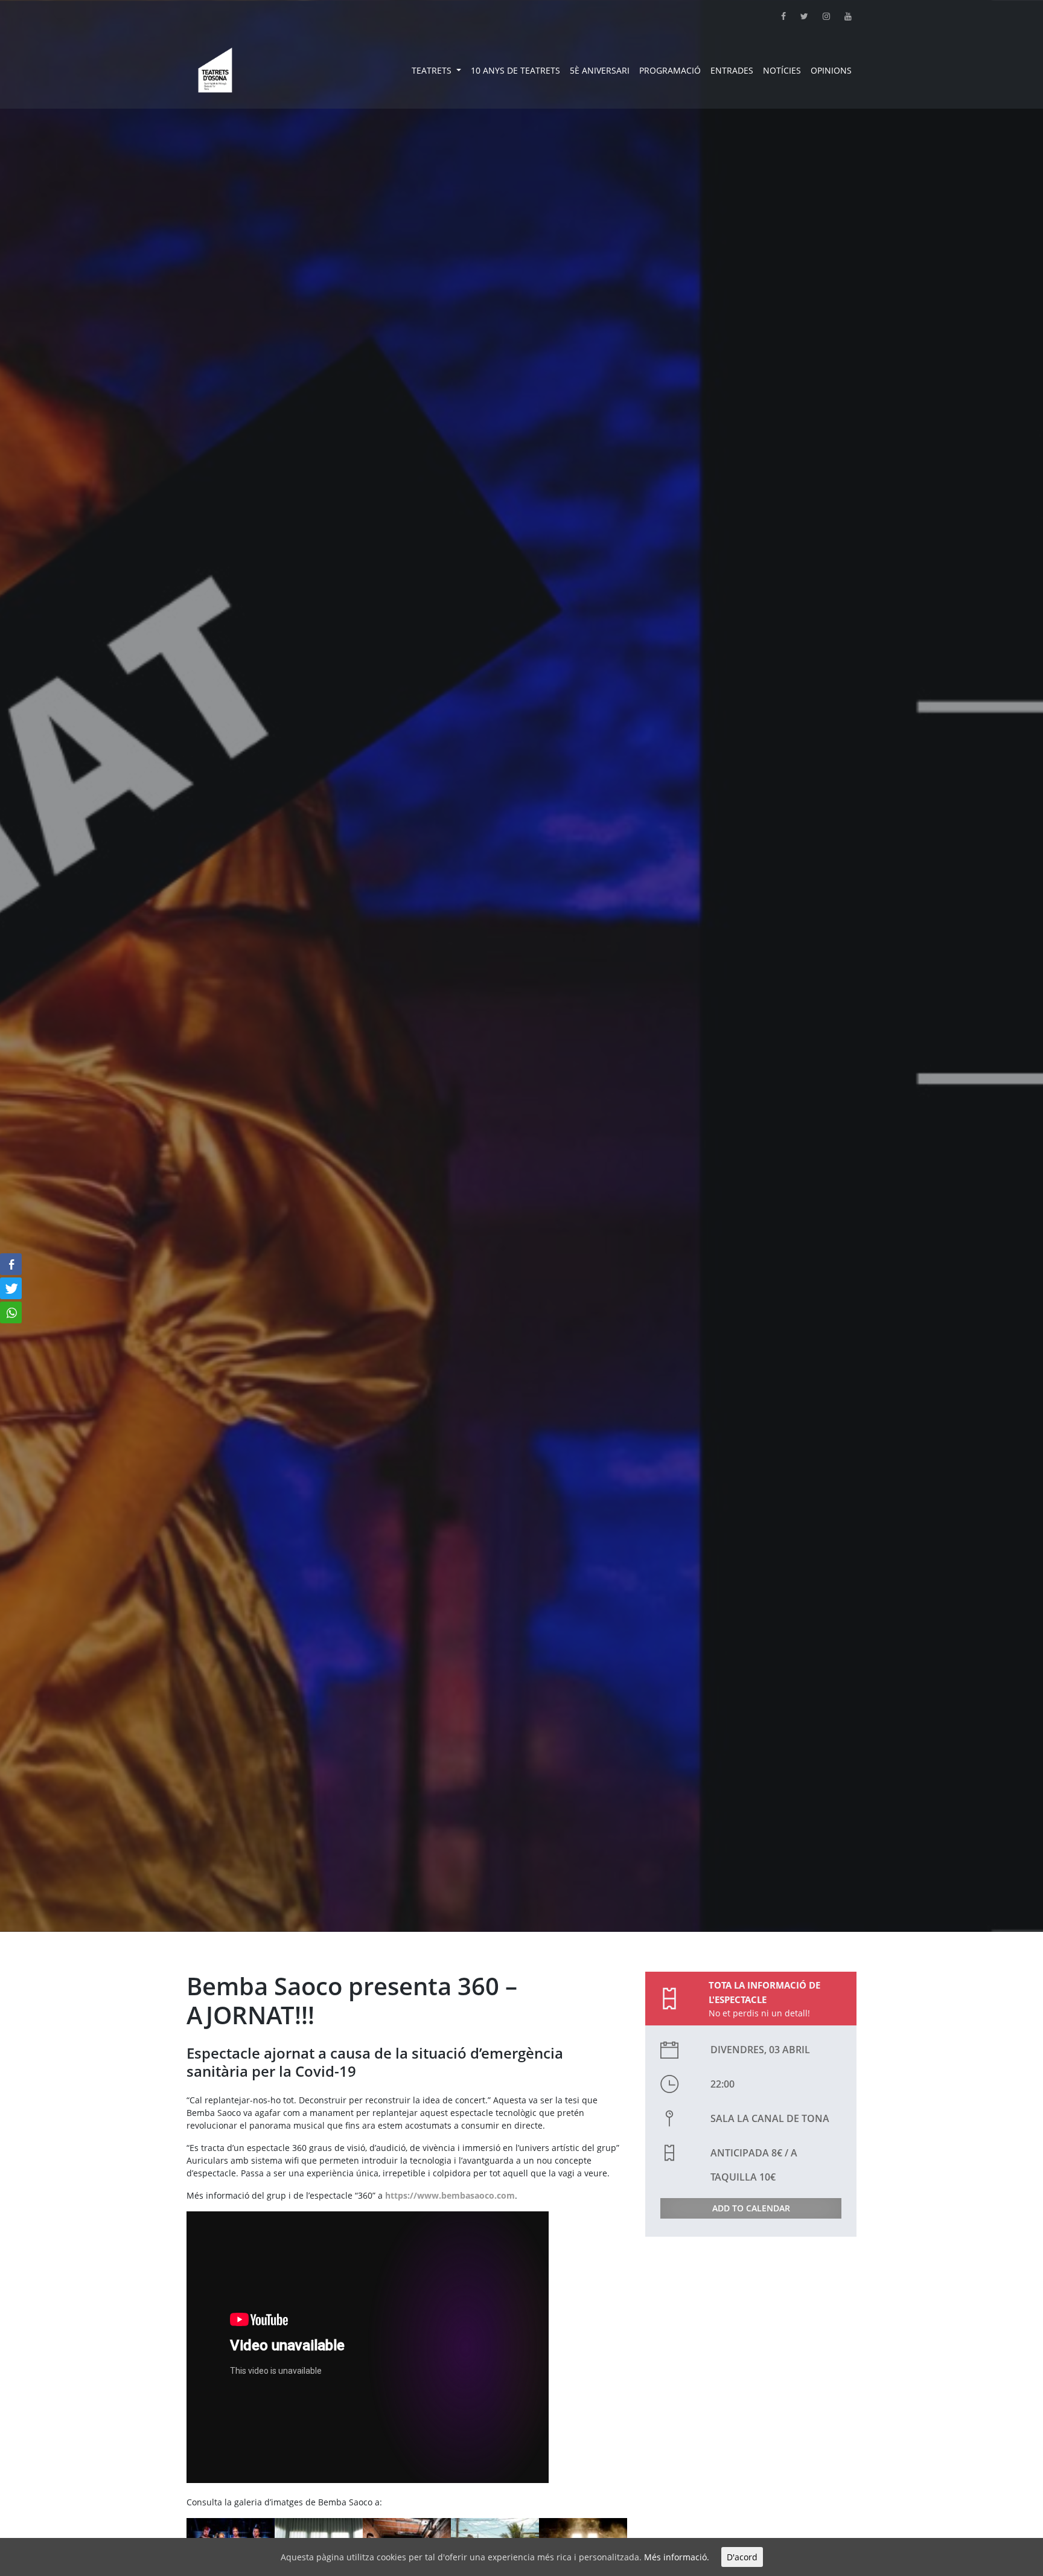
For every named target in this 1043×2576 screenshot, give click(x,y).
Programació (670, 70)
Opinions (831, 70)
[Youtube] (841, 16)
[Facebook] (776, 16)
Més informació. (677, 2557)
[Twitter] (797, 16)
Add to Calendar (751, 2208)
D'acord (742, 2557)
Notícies (782, 70)
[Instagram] (819, 16)
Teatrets (433, 70)
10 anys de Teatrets (515, 70)
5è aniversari (600, 70)
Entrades (732, 70)
